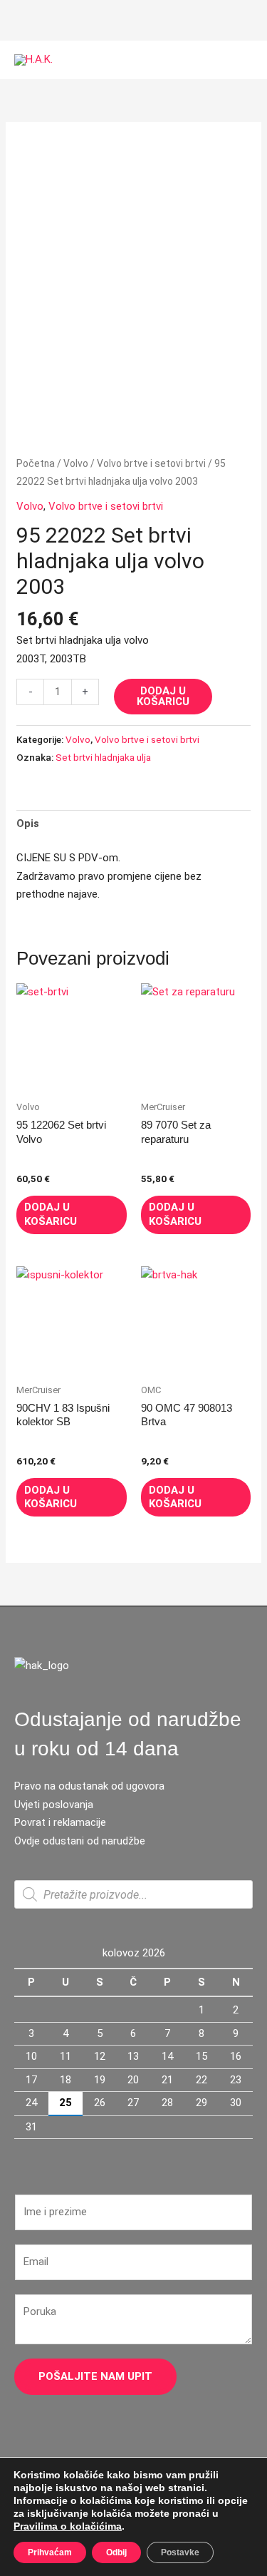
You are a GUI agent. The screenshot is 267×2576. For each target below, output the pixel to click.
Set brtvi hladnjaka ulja (103, 757)
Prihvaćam (50, 2552)
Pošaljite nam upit (95, 2376)
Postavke (180, 2552)
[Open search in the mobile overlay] (133, 1894)
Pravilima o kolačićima (68, 2526)
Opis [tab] (28, 823)
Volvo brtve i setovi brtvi (151, 463)
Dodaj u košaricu (163, 696)
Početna (36, 463)
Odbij (116, 2552)
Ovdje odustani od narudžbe (80, 1841)
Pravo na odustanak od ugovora (89, 1786)
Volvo (76, 463)
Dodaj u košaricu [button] (51, 1214)
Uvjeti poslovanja (54, 1805)
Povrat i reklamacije (60, 1822)
